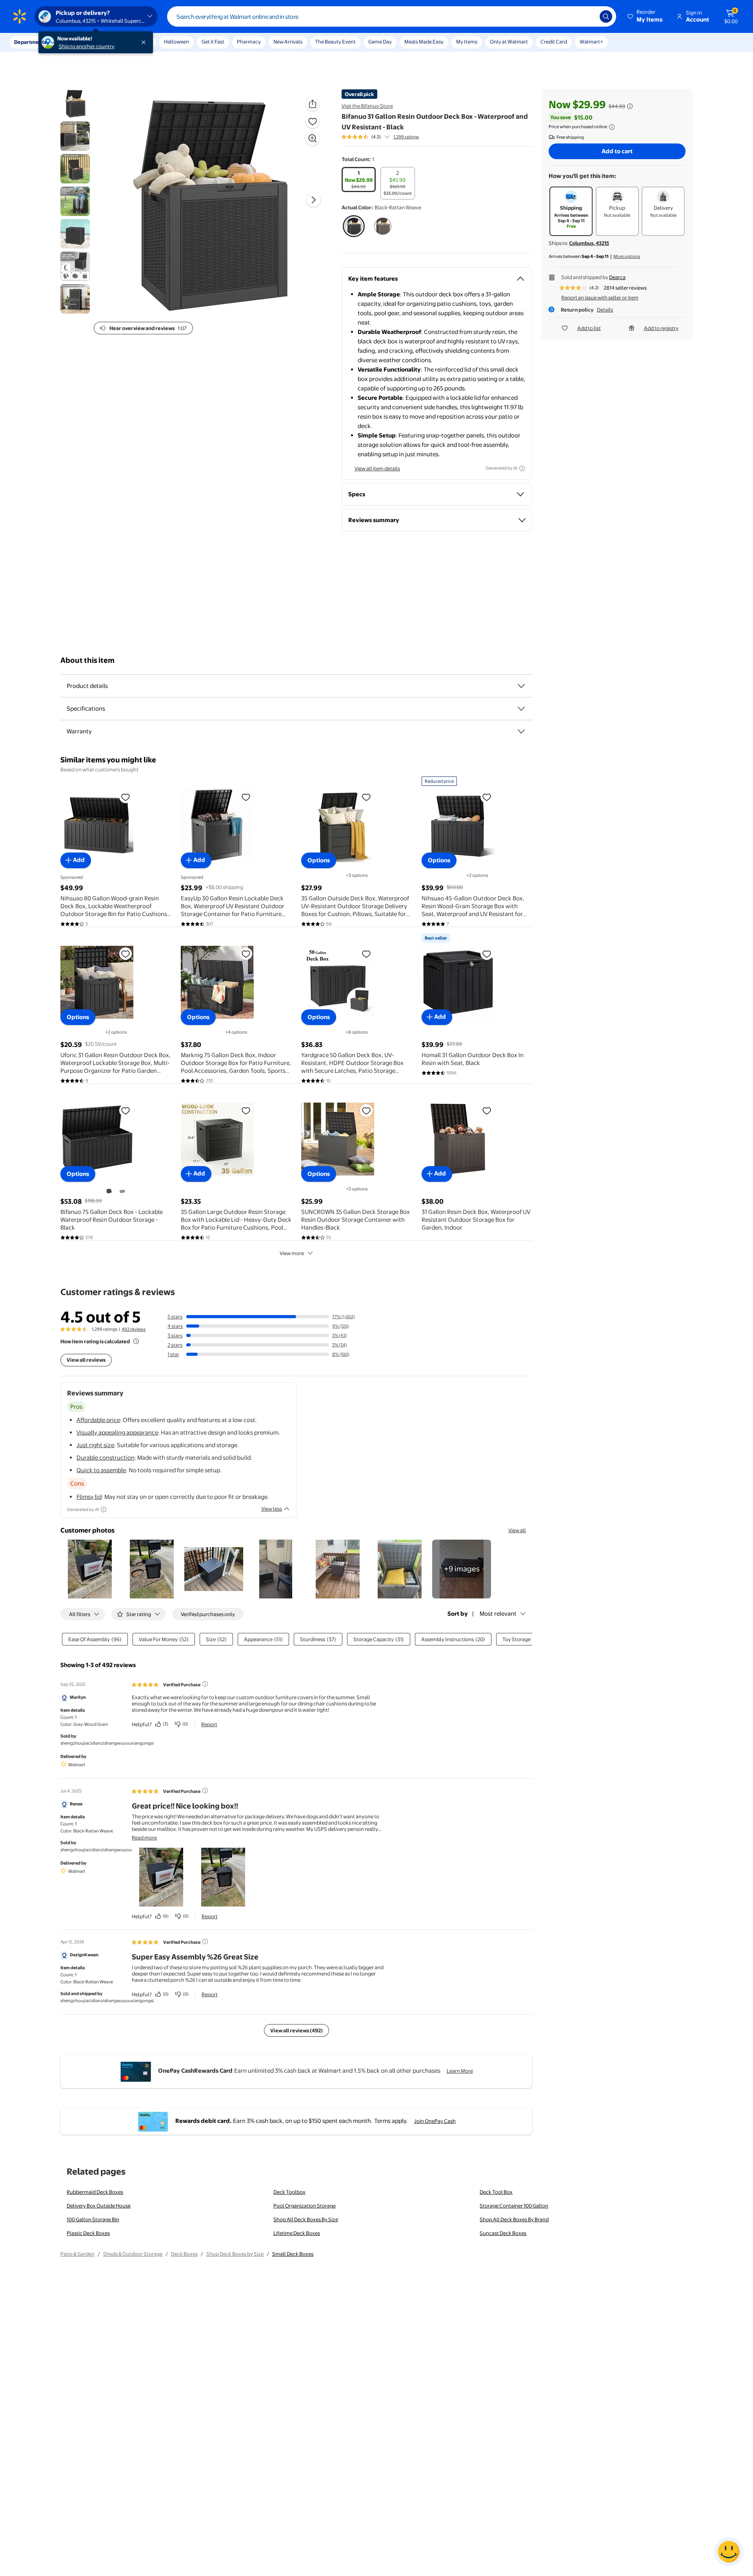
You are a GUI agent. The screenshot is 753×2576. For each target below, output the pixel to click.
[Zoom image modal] (313, 138)
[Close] (145, 42)
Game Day (380, 42)
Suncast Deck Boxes (503, 2233)
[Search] (606, 16)
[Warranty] (521, 731)
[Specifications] (521, 709)
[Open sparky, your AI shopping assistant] (729, 2552)
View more (292, 1253)
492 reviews (134, 1329)
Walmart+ (591, 42)
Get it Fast (213, 42)
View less (272, 1509)
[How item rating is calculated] (136, 1341)
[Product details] (521, 686)
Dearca (617, 277)
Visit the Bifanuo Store (367, 106)
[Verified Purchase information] (205, 1684)
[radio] (359, 180)
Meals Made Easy (424, 42)
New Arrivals (288, 42)
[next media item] (313, 200)
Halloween (176, 42)
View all (517, 1530)
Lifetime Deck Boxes (297, 2233)
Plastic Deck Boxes (88, 2233)
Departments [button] (30, 42)
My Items (467, 42)
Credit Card (554, 42)
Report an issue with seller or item (600, 298)
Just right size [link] (95, 1445)
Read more (144, 1838)
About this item (87, 660)
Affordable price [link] (98, 1420)
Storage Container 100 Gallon (514, 2206)
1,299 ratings (406, 137)
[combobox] (392, 16)
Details (605, 310)
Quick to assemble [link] (101, 1470)
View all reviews (86, 1360)
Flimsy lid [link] (89, 1497)
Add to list (589, 328)
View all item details (377, 468)
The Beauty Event (335, 42)
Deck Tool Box (496, 2192)
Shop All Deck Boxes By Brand (514, 2219)
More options (627, 256)
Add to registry (661, 328)
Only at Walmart (509, 42)
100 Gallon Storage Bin (93, 2219)
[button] (646, 16)
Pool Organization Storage (305, 2206)
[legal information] (612, 127)
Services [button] (79, 42)
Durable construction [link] (105, 1458)
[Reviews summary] (387, 137)
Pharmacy (249, 42)
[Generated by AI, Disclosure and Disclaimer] (522, 468)
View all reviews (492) (296, 2030)
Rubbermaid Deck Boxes (95, 2192)
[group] (380, 137)
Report (209, 1724)
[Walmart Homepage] (20, 16)
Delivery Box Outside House (99, 2206)
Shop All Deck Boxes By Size (306, 2219)
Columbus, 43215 (589, 243)
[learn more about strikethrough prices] (630, 106)
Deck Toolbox (289, 2192)
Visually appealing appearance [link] (117, 1432)
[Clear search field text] (588, 16)
